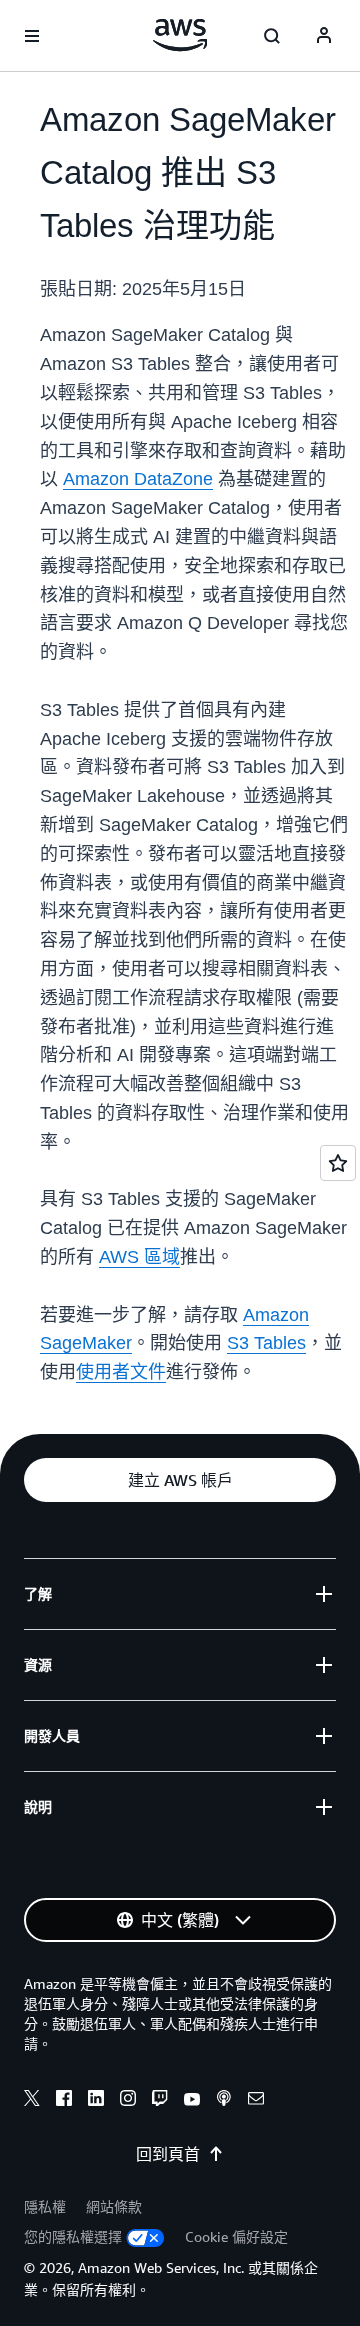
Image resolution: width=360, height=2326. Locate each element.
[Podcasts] (224, 2101)
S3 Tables (266, 1343)
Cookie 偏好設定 (236, 2236)
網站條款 (114, 2206)
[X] (32, 2101)
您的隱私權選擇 (73, 2236)
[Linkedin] (96, 2101)
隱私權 (45, 2206)
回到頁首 (168, 2154)
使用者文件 (121, 1372)
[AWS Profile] (324, 36)
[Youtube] (192, 2101)
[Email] (256, 2101)
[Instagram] (128, 2101)
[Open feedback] (338, 1163)
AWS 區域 (139, 1257)
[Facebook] (64, 2101)
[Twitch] (160, 2101)
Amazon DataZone (138, 479)
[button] (180, 1480)
